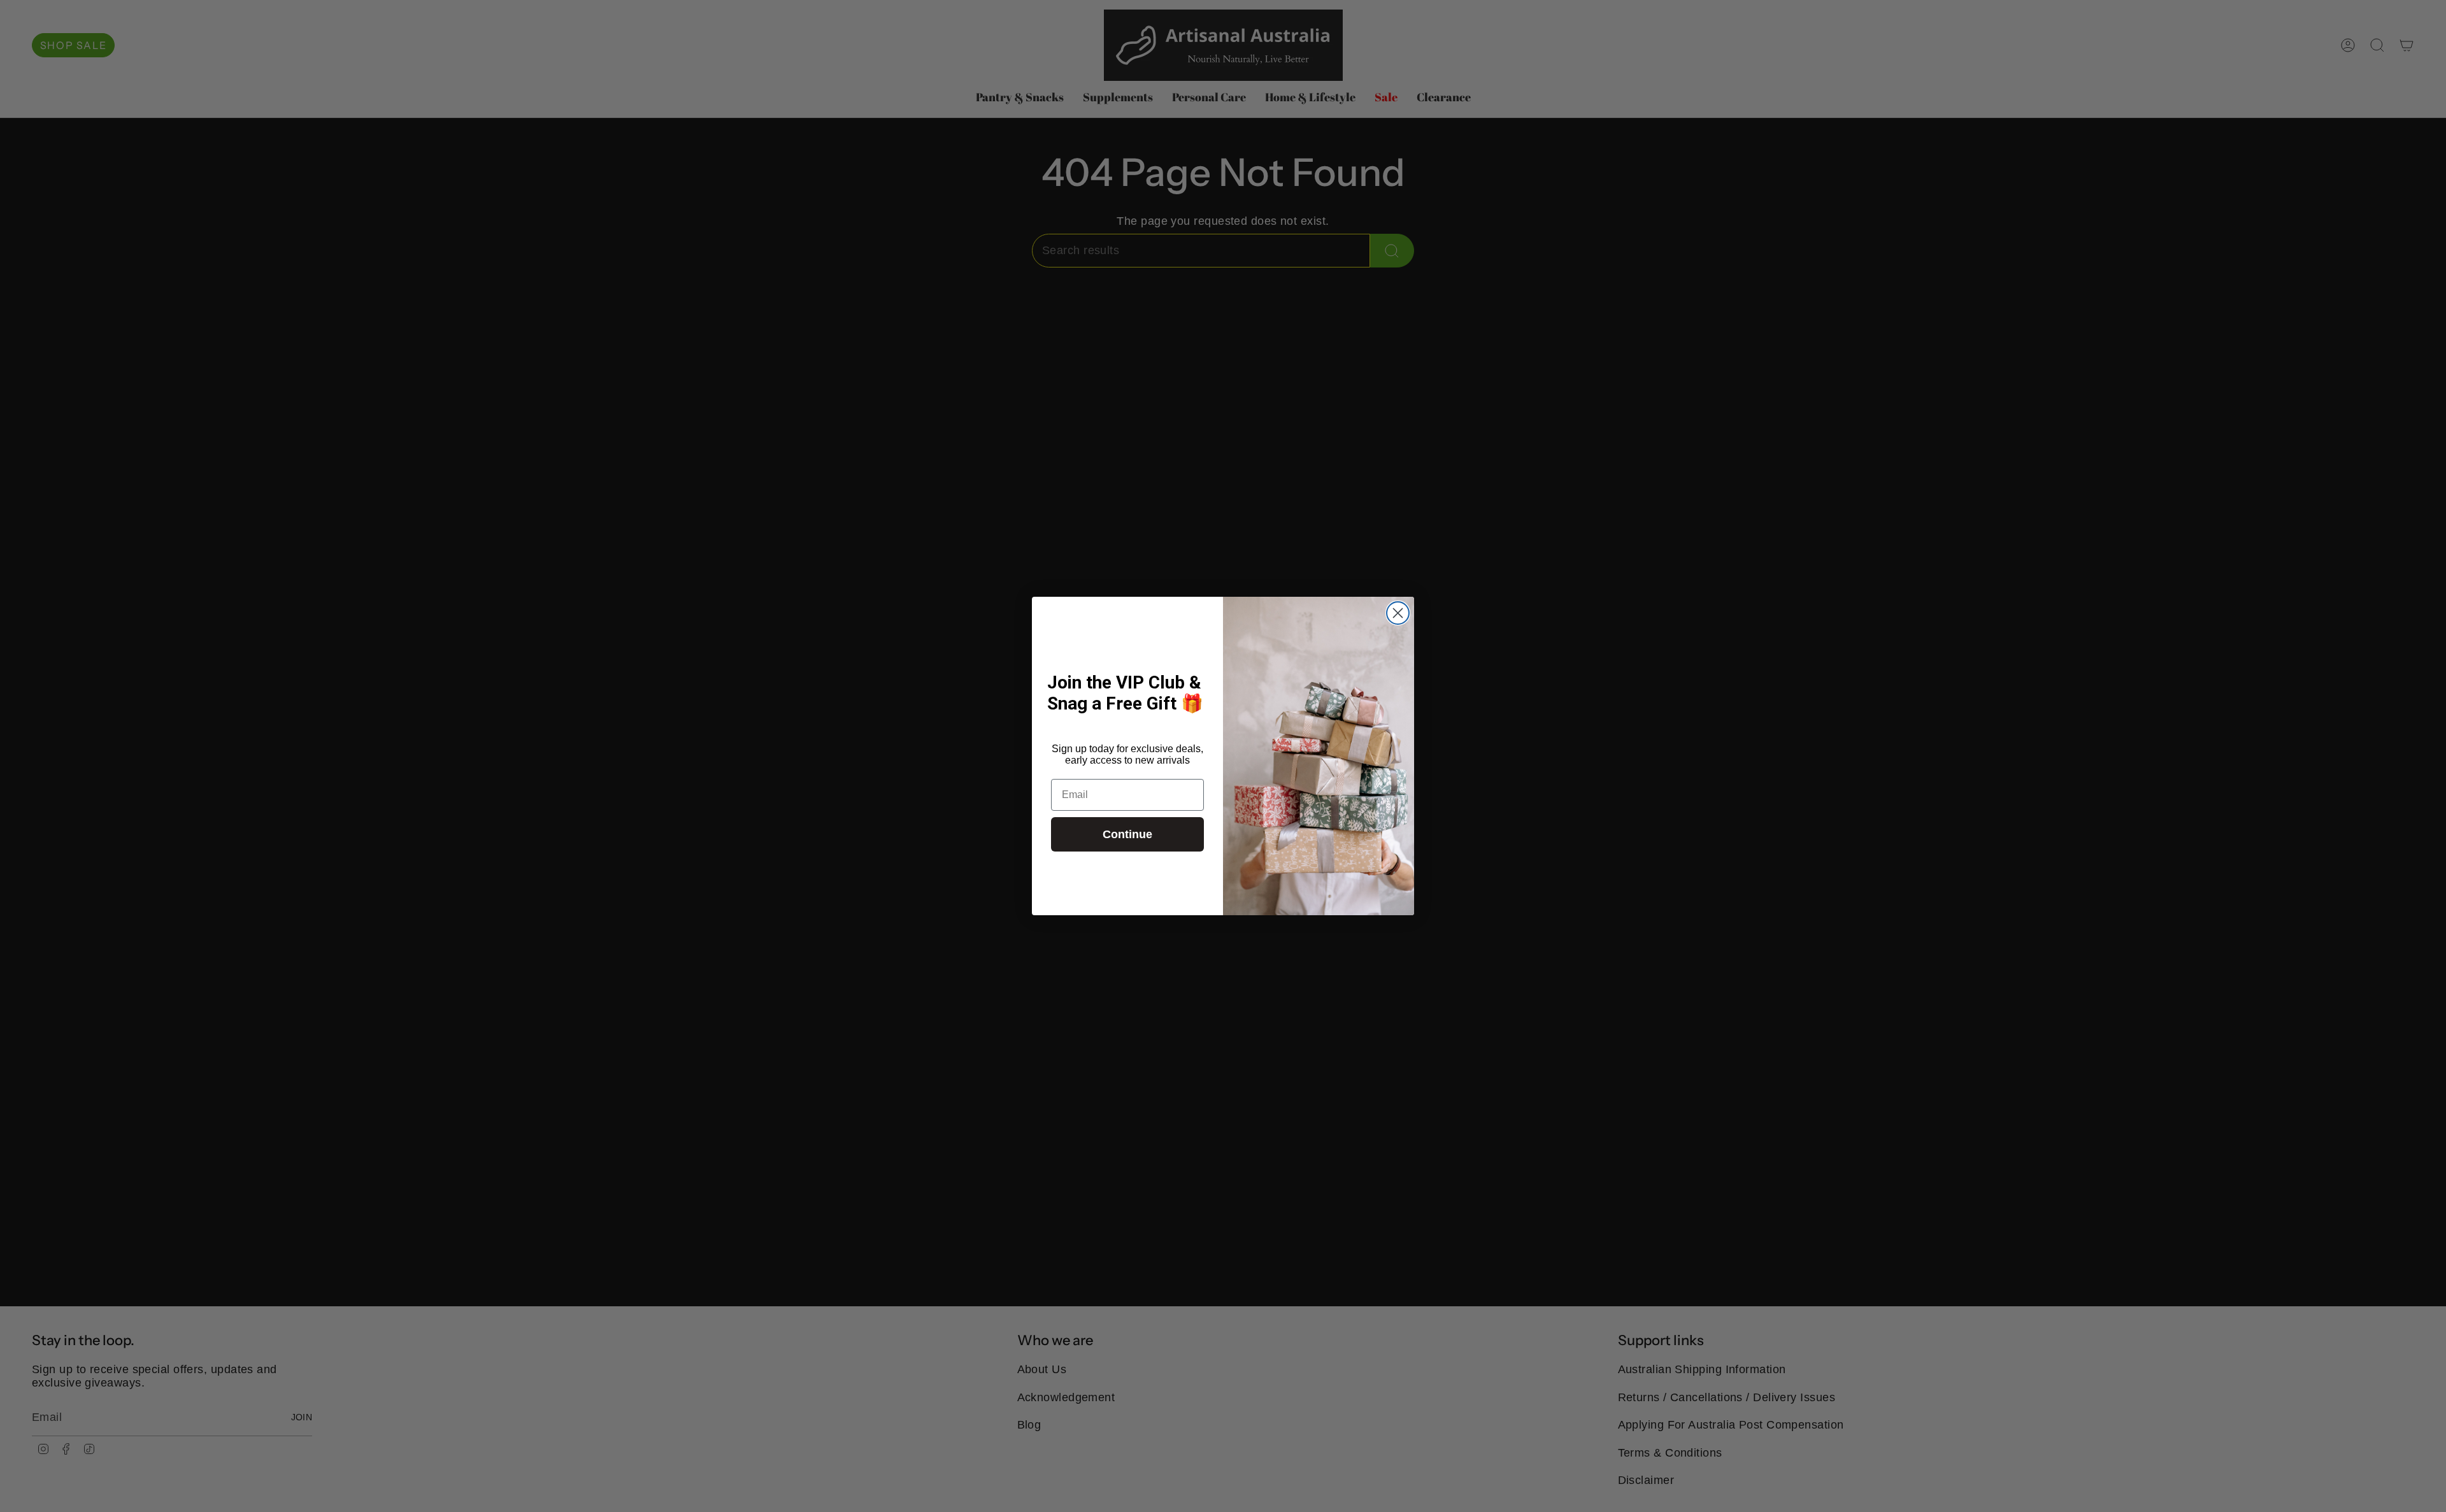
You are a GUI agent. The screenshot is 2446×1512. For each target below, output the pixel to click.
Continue (1127, 834)
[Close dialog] (1398, 613)
